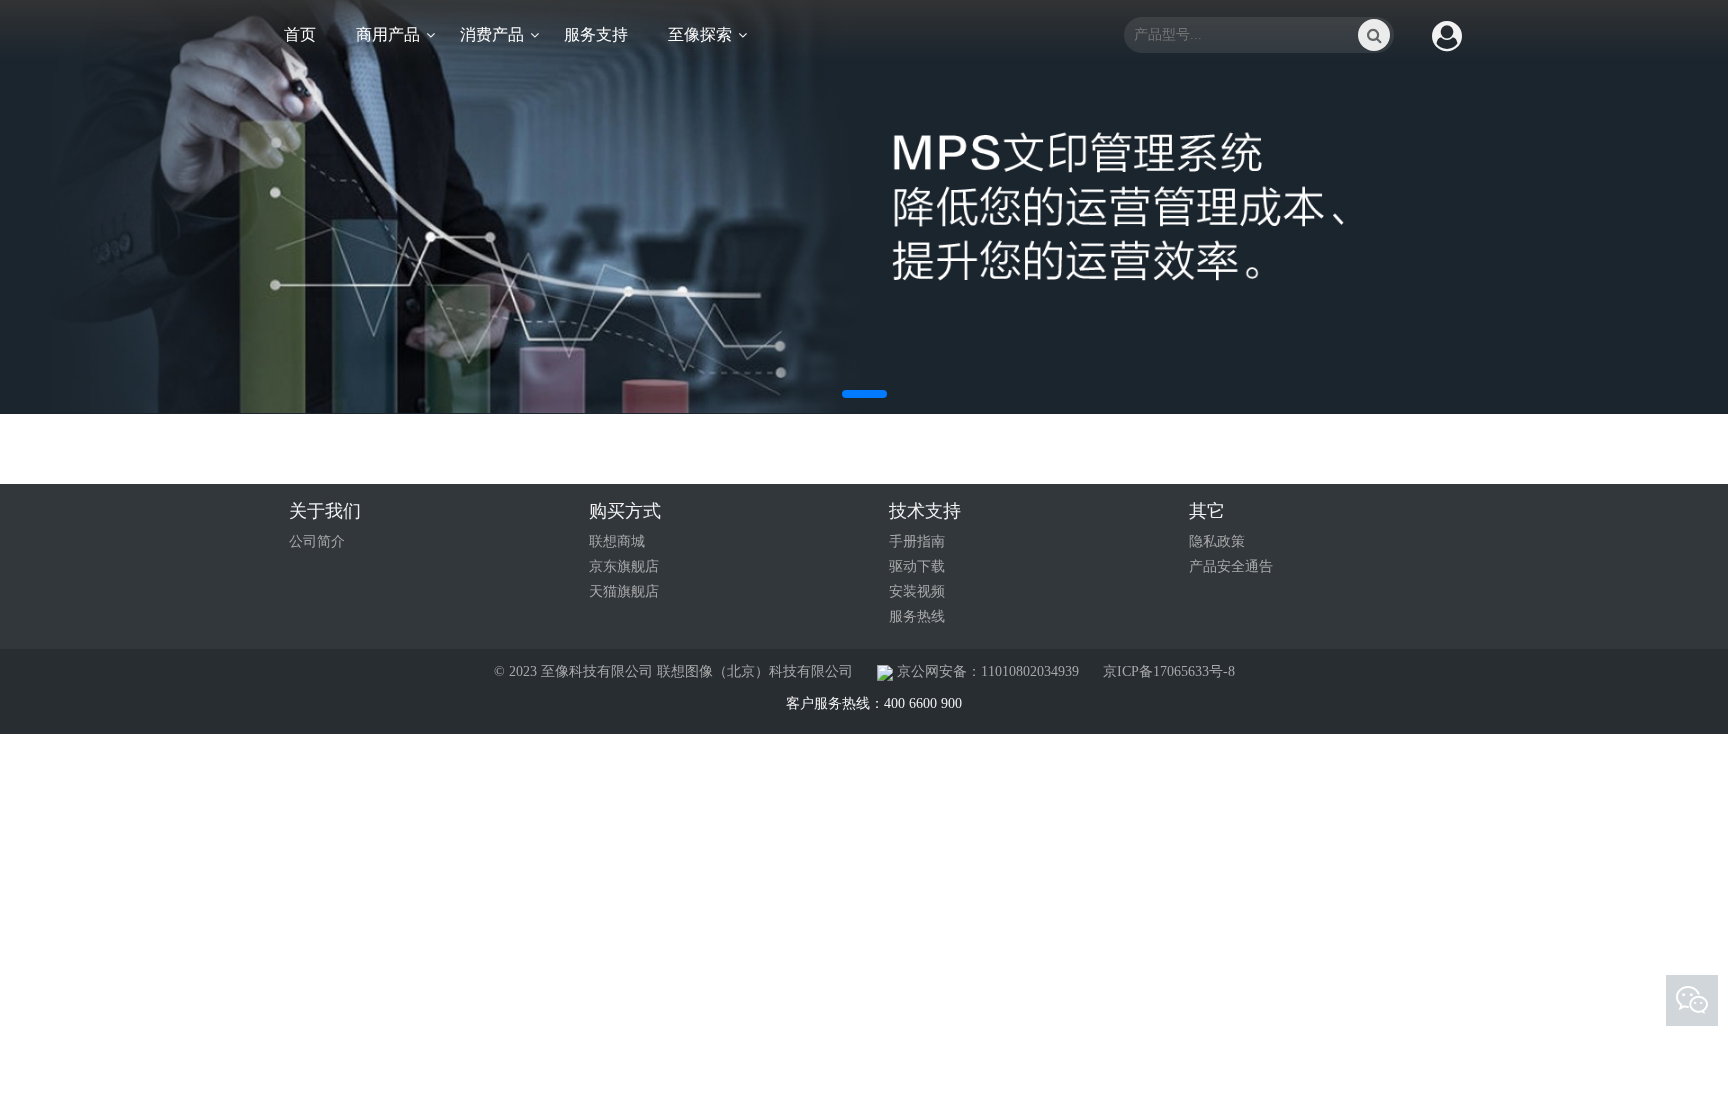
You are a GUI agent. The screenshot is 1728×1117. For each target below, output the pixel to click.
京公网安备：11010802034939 (986, 671)
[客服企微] (1692, 1001)
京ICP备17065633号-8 (1169, 671)
